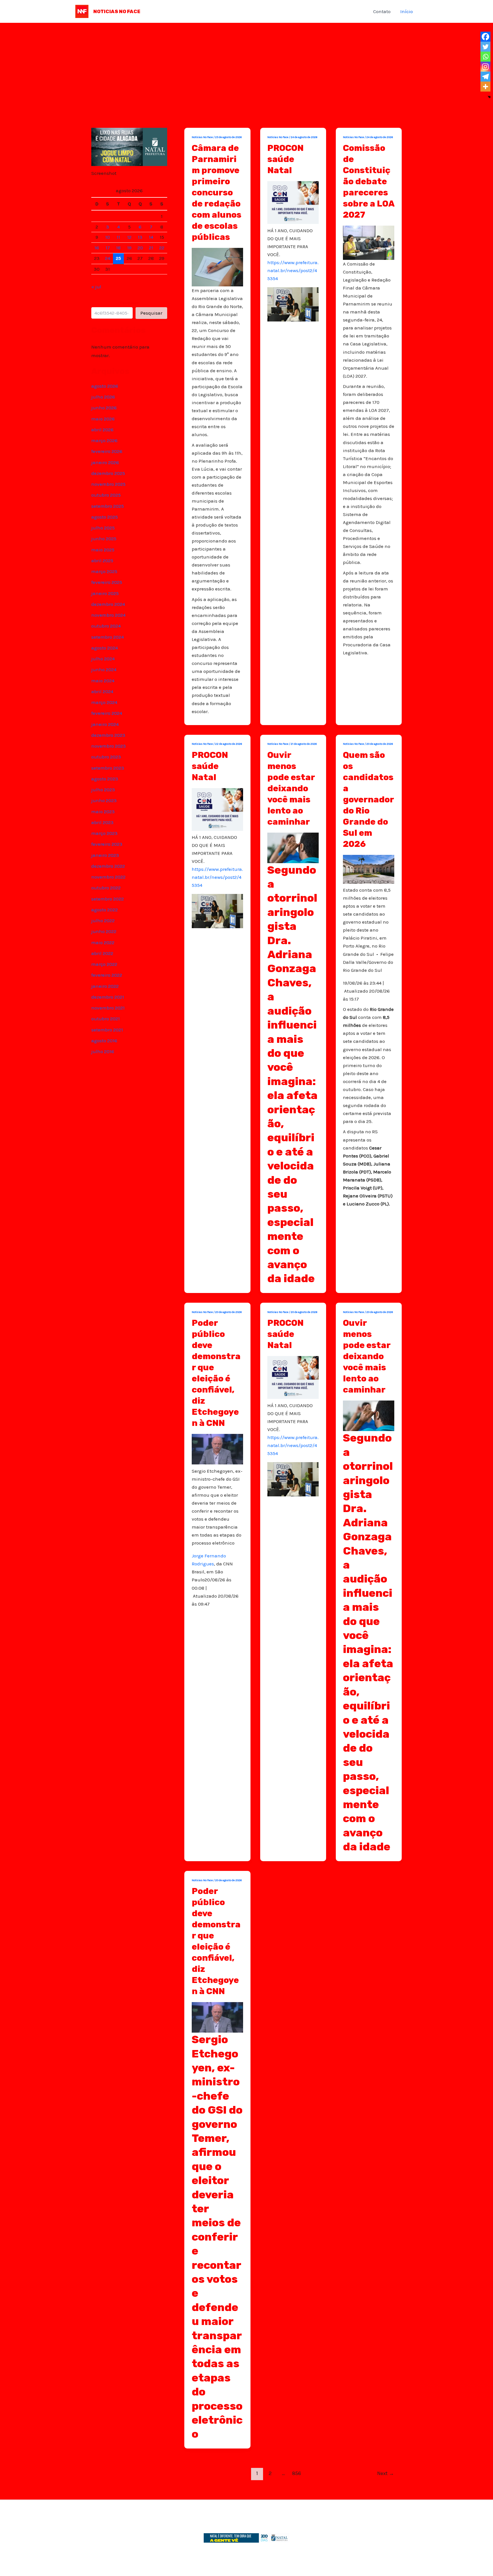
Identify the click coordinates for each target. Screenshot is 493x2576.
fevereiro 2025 (107, 582)
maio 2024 (103, 681)
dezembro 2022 (108, 866)
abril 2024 (102, 691)
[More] (485, 87)
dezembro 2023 (108, 735)
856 (297, 2473)
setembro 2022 (108, 899)
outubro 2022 (106, 888)
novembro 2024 (108, 615)
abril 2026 (102, 430)
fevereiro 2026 (107, 451)
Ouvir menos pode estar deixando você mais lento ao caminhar (291, 788)
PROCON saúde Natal (285, 159)
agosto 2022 (105, 910)
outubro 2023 (106, 757)
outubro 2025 (106, 495)
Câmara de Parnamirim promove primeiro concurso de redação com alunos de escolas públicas (217, 193)
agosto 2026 (105, 386)
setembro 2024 (108, 637)
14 (151, 237)
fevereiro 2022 (107, 975)
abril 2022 (102, 953)
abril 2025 (102, 560)
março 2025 (104, 571)
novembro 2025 (108, 484)
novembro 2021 (108, 1008)
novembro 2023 (109, 746)
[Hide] (489, 97)
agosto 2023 (105, 779)
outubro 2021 (106, 1019)
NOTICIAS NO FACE (117, 11)
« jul (96, 287)
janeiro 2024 (105, 724)
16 (97, 248)
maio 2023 (103, 812)
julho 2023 (103, 790)
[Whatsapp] (485, 57)
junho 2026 (104, 408)
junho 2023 (104, 800)
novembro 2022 (108, 877)
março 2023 (104, 833)
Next (386, 2473)
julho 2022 (103, 920)
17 (108, 248)
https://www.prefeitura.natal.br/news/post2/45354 (293, 270)
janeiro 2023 (105, 855)
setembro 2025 (108, 506)
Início (407, 11)
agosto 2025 (105, 517)
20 (140, 248)
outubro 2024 (106, 626)
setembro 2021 (107, 1030)
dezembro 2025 (108, 473)
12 (129, 237)
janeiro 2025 (105, 593)
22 (162, 248)
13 (140, 237)
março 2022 (104, 964)
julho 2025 (103, 528)
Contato (382, 11)
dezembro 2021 (108, 997)
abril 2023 (102, 822)
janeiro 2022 (105, 986)
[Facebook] (485, 37)
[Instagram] (485, 67)
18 (118, 248)
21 (151, 248)
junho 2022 (104, 931)
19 (129, 248)
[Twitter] (485, 47)
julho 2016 (103, 1051)
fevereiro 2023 (107, 844)
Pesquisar (129, 303)
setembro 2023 (108, 768)
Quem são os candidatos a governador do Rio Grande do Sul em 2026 (368, 800)
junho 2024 (104, 669)
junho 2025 (104, 539)
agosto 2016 (104, 1041)
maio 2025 (103, 550)
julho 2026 (103, 397)
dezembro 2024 (108, 604)
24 (108, 258)
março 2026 (104, 440)
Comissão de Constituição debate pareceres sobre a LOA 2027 (369, 181)
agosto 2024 (105, 648)
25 (118, 258)
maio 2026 (103, 419)
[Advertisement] (246, 66)
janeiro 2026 (105, 462)
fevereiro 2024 (107, 713)
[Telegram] (485, 77)
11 (118, 237)
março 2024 (104, 702)
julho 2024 (103, 659)
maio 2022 (103, 942)
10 (108, 237)
